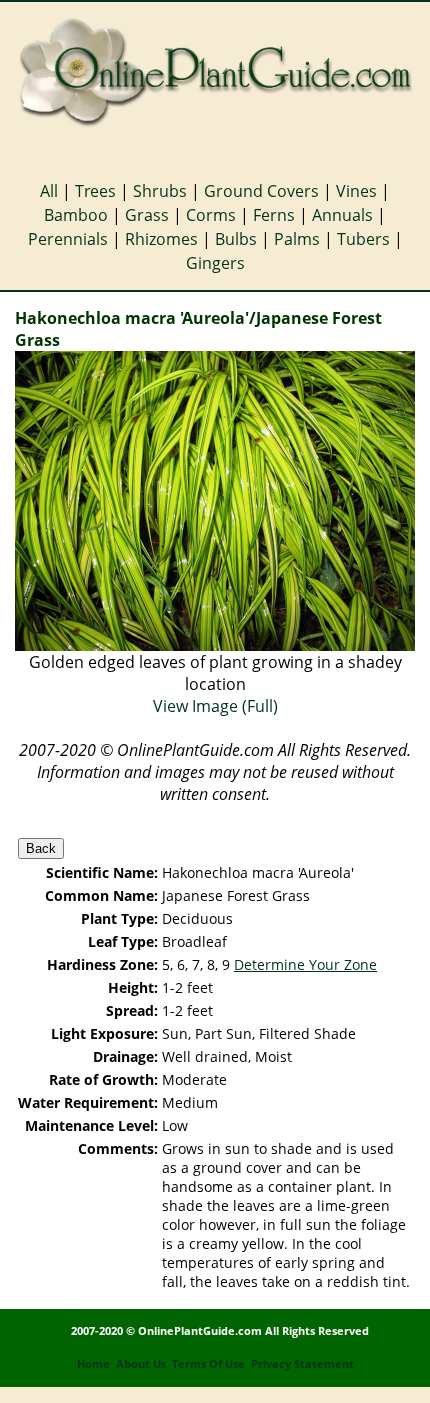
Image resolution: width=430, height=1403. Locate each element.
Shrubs (160, 191)
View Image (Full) (215, 706)
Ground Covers (261, 191)
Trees (95, 191)
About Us (141, 1364)
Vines (356, 191)
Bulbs (236, 239)
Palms (297, 239)
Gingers (215, 263)
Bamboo (76, 215)
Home (93, 1364)
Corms (211, 215)
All (49, 191)
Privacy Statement (302, 1364)
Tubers (363, 239)
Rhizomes (161, 239)
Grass (147, 215)
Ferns (274, 215)
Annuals (342, 215)
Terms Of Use (208, 1364)
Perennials (68, 239)
